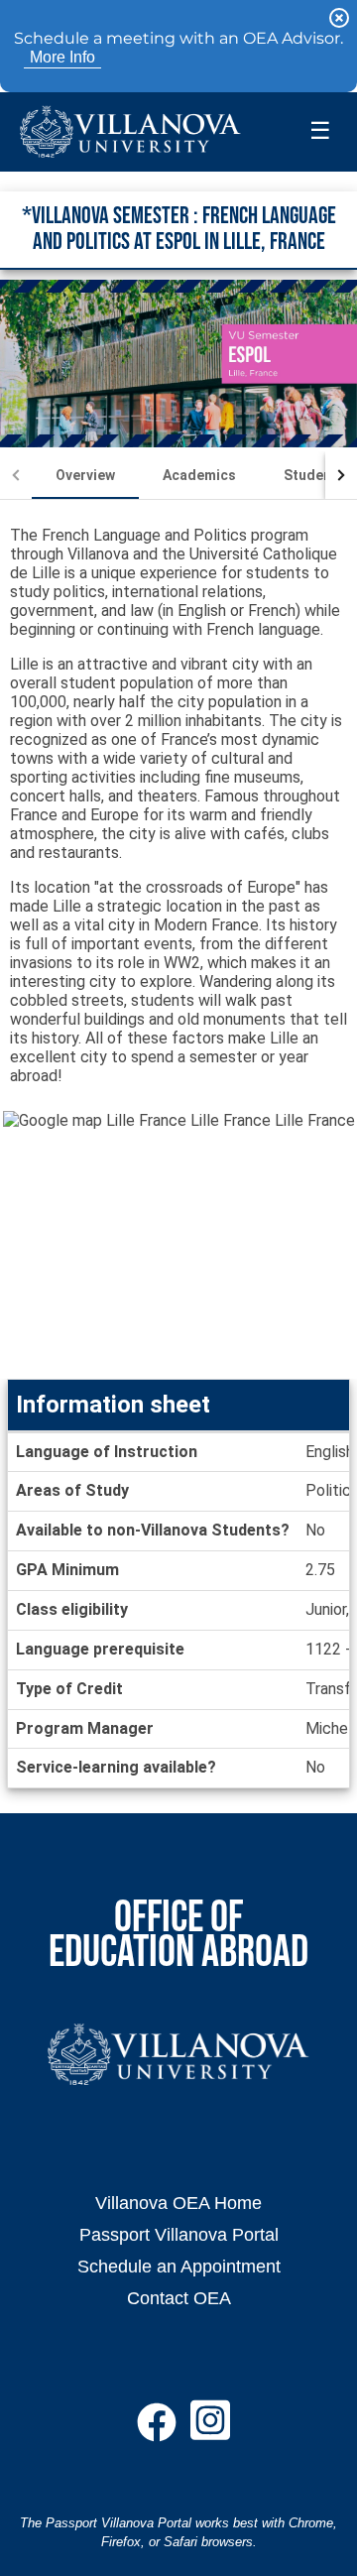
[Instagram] (210, 2430)
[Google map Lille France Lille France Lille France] (178, 1245)
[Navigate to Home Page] (131, 132)
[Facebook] (157, 2430)
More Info (62, 57)
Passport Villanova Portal (179, 2234)
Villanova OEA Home (178, 2203)
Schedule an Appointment (179, 2266)
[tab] (85, 475)
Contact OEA (179, 2298)
